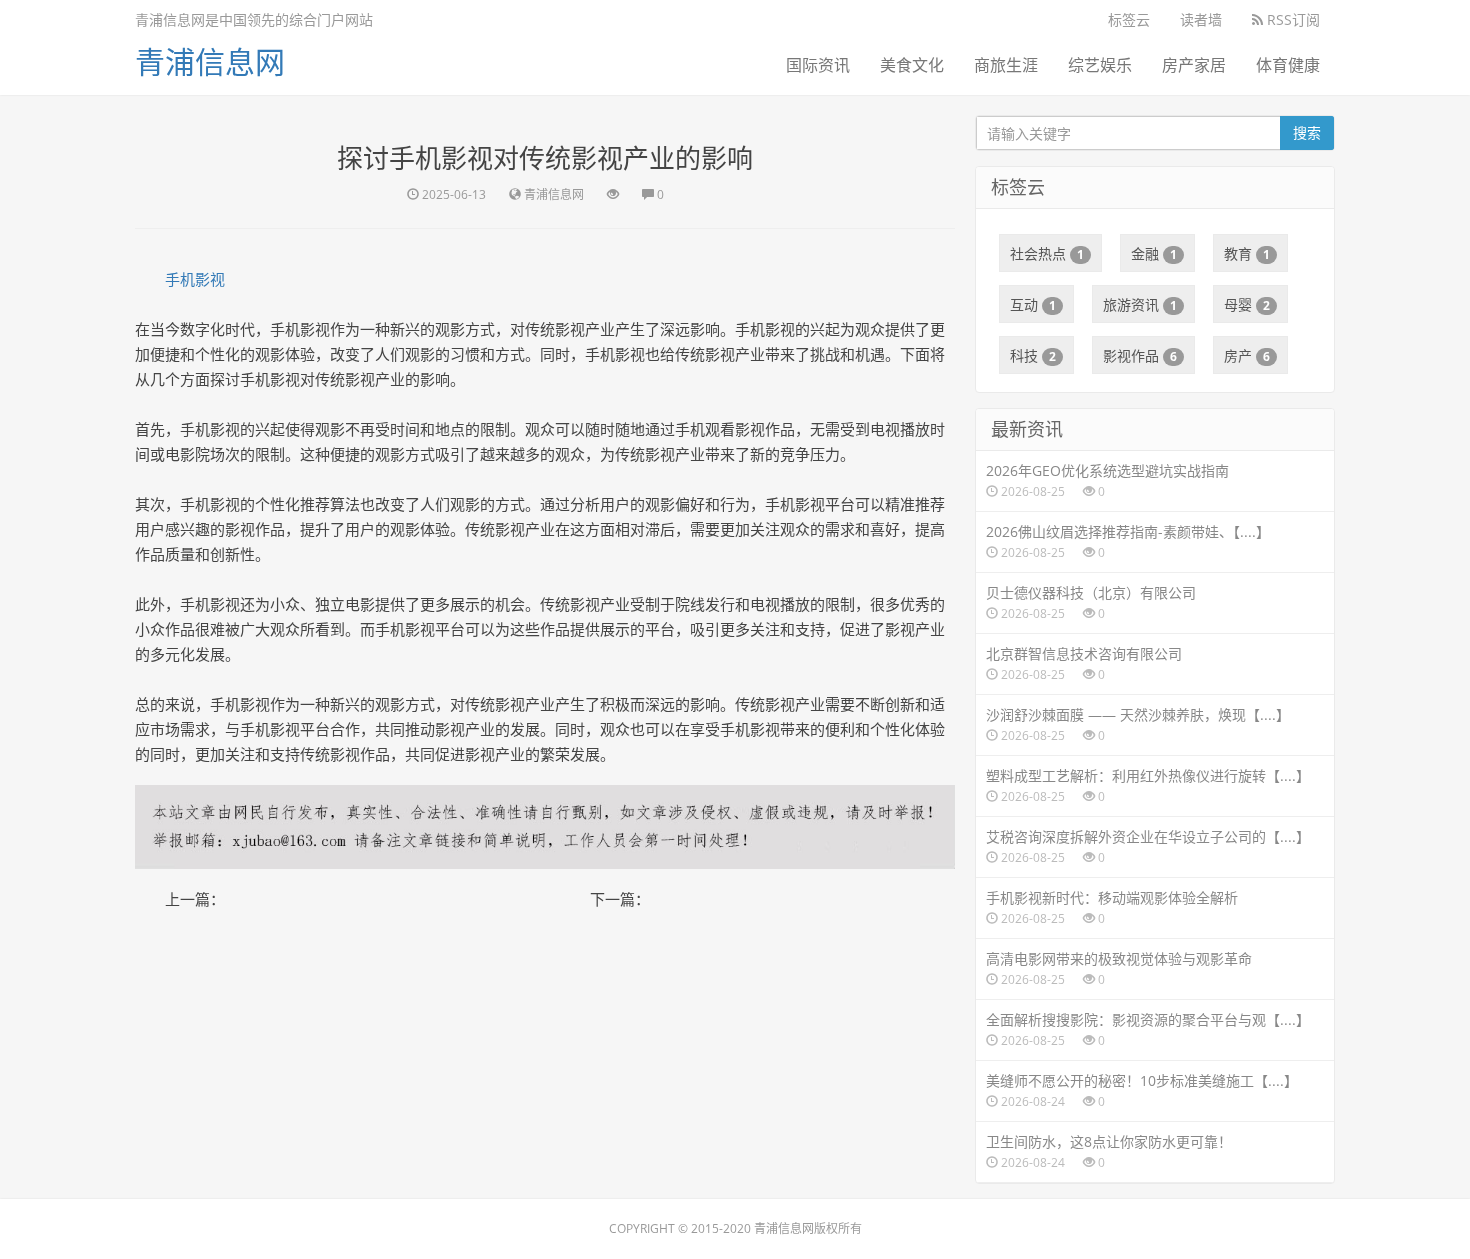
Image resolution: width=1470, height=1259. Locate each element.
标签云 (1129, 19)
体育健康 (1288, 65)
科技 (1033, 355)
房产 (1247, 355)
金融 (1154, 253)
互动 (1033, 304)
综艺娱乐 (1100, 65)
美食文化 (912, 65)
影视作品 (1140, 355)
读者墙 (1201, 19)
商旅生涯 (1006, 65)
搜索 (1307, 132)
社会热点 (1047, 253)
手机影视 (195, 279)
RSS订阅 (1291, 19)
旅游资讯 (1140, 304)
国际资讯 (818, 65)
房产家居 (1194, 65)
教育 (1247, 253)
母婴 (1247, 304)
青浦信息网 (210, 61)
